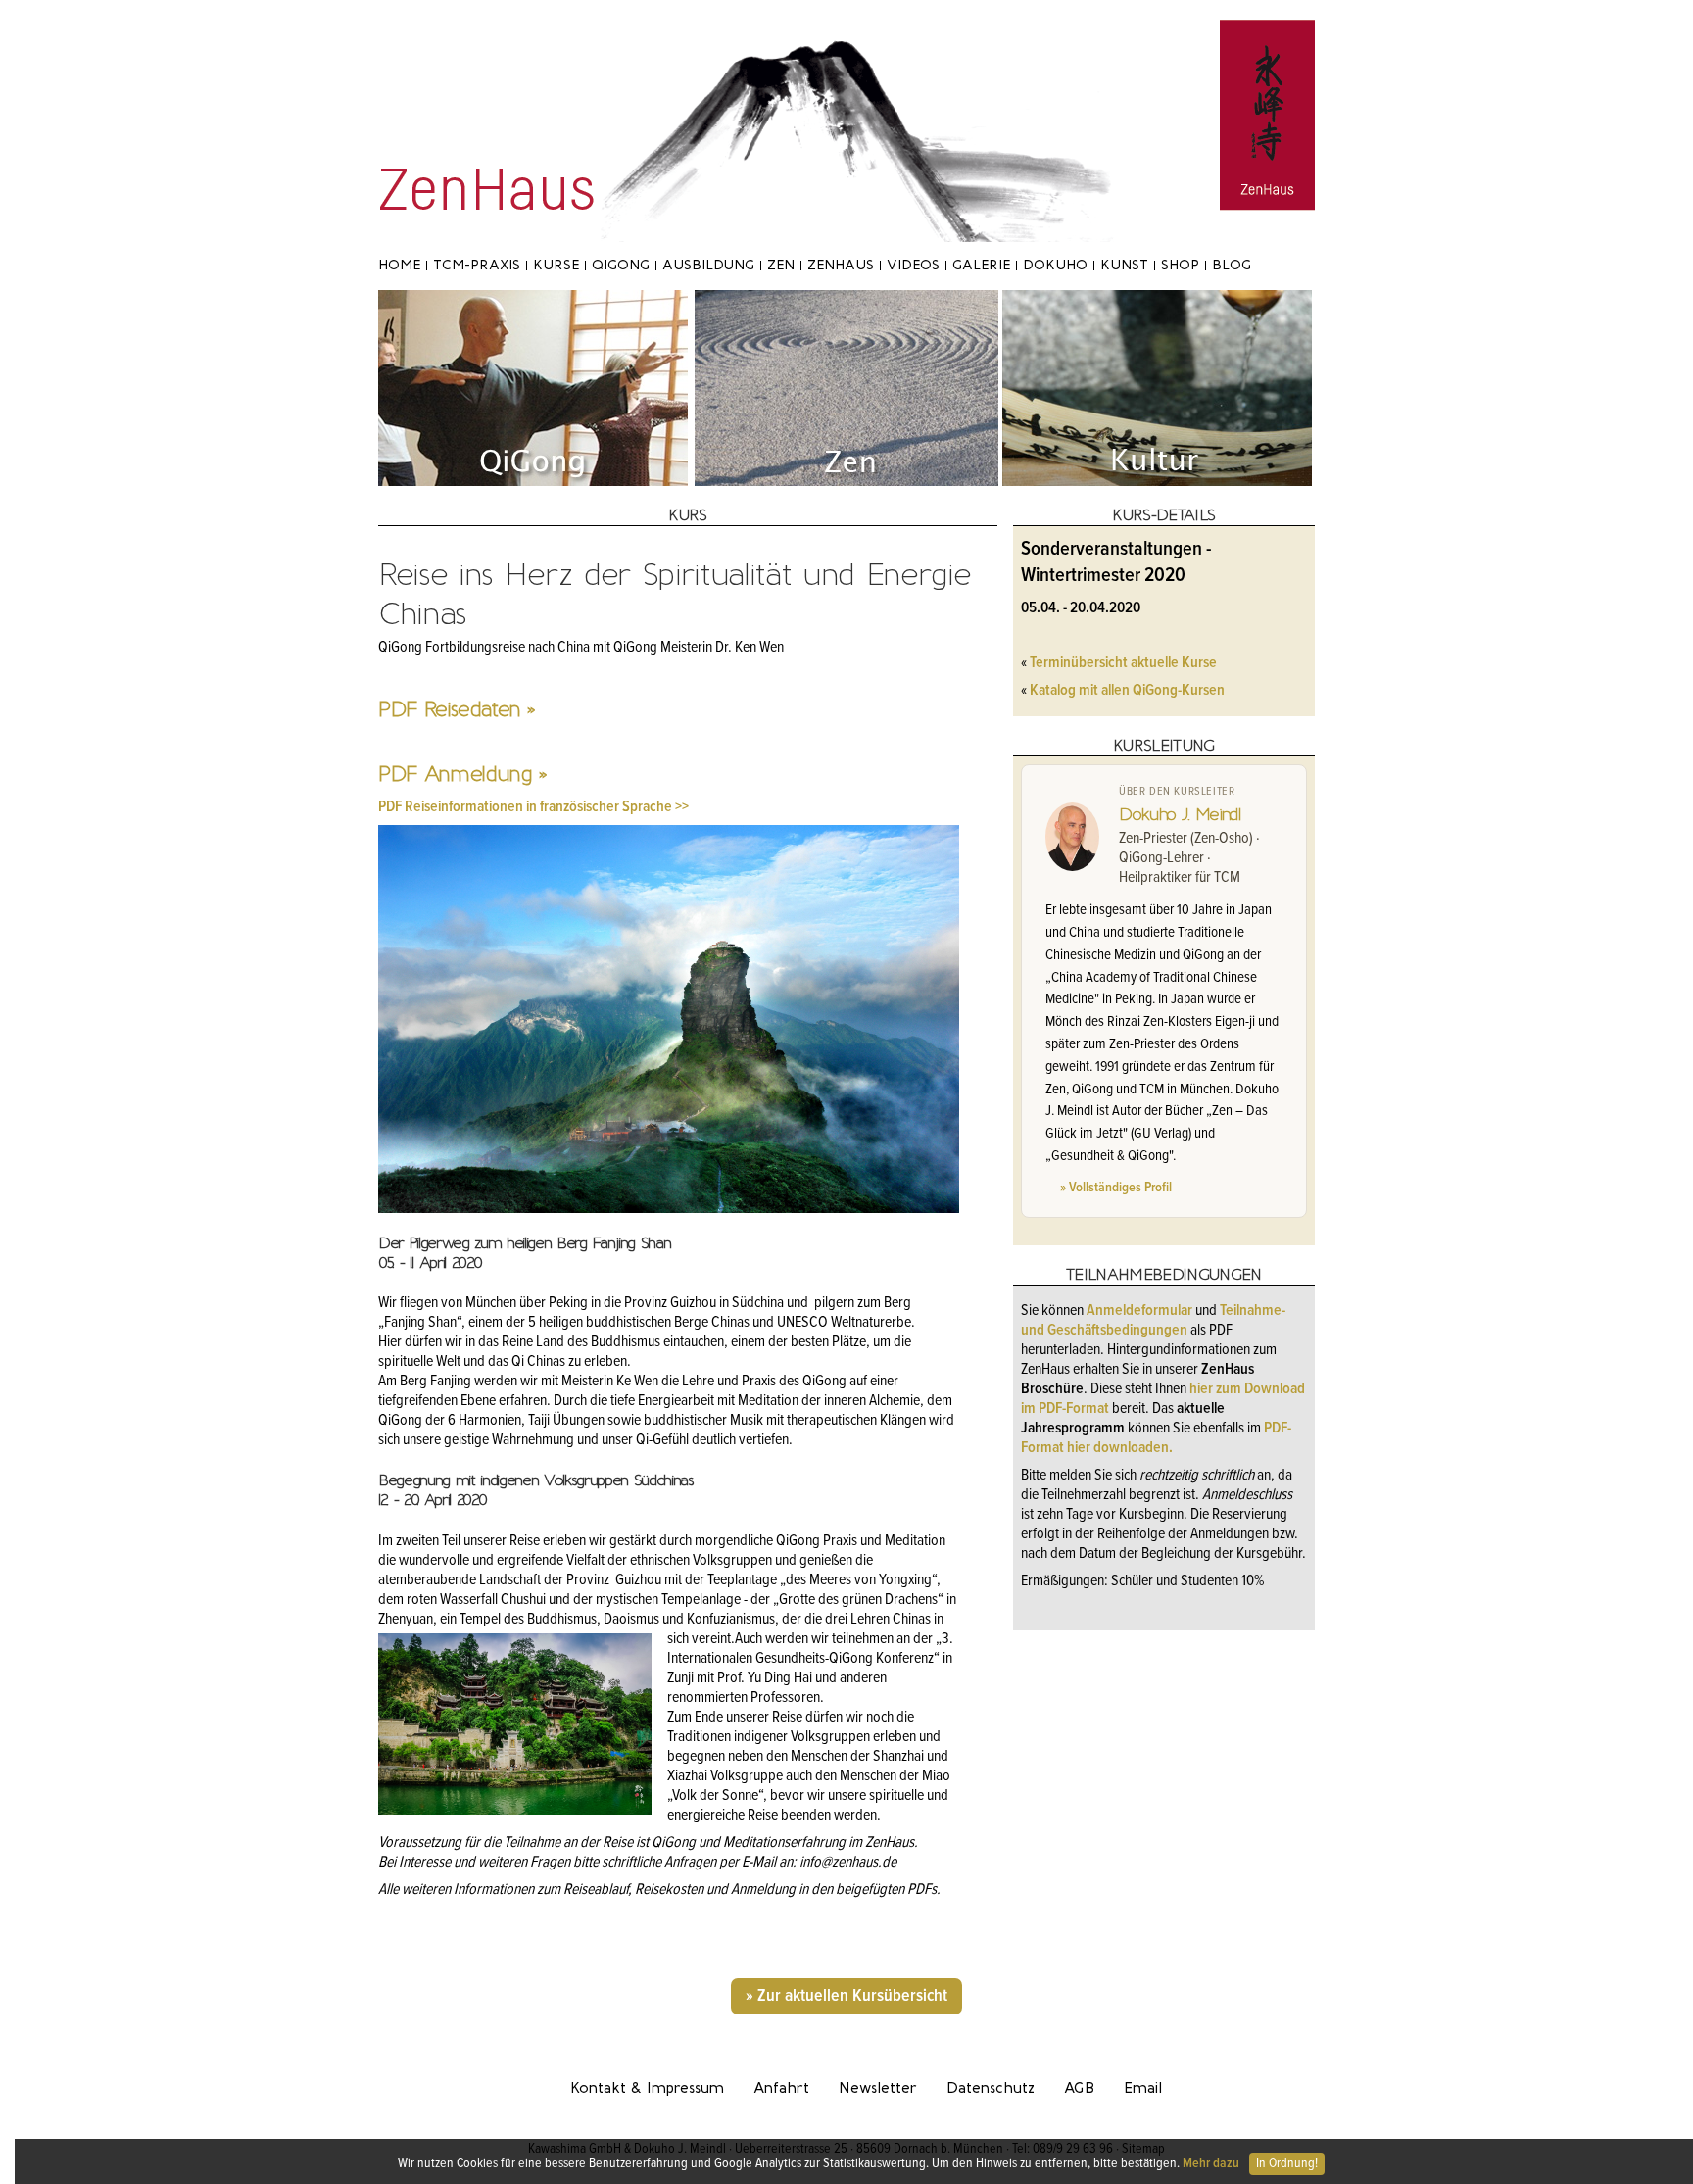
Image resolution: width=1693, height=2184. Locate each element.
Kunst (1124, 265)
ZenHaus (841, 265)
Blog (1232, 265)
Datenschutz (991, 2088)
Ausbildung (708, 265)
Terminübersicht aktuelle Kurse (1123, 663)
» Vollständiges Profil (1116, 1188)
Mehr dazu (1211, 2163)
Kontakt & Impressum (647, 2088)
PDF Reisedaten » (457, 709)
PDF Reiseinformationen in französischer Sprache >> (533, 807)
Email (1143, 2088)
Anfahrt (781, 2088)
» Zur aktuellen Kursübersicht (846, 1996)
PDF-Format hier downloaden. (1156, 1438)
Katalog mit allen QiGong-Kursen (1127, 690)
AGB (1079, 2088)
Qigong (621, 265)
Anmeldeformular (1141, 1310)
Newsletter (878, 2088)
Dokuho (1055, 265)
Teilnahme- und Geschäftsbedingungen (1153, 1320)
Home (399, 265)
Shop (1180, 265)
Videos (913, 265)
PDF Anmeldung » (462, 774)
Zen (781, 265)
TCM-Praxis (477, 265)
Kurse (556, 265)
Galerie (981, 265)
